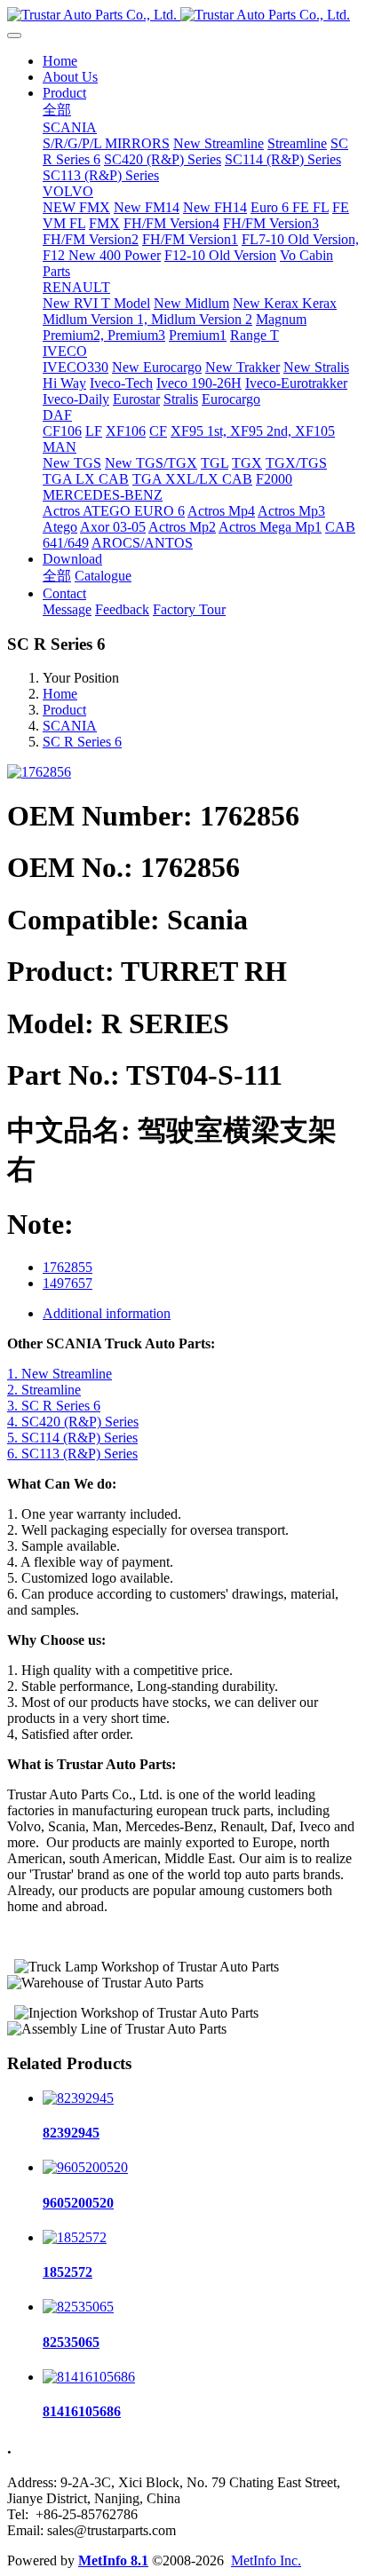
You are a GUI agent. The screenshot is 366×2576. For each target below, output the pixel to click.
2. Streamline (44, 1390)
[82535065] (78, 2307)
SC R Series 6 (82, 742)
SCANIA (70, 726)
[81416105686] (89, 2377)
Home (60, 61)
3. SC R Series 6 (54, 1406)
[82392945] (78, 2098)
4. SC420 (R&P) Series (73, 1422)
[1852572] (75, 2237)
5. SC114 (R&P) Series (72, 1438)
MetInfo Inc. (266, 2560)
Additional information (107, 1313)
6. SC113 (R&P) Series (72, 1454)
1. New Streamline (60, 1374)
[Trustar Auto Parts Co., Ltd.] (183, 15)
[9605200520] (85, 2167)
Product (64, 710)
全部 (57, 110)
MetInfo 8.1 (113, 2560)
